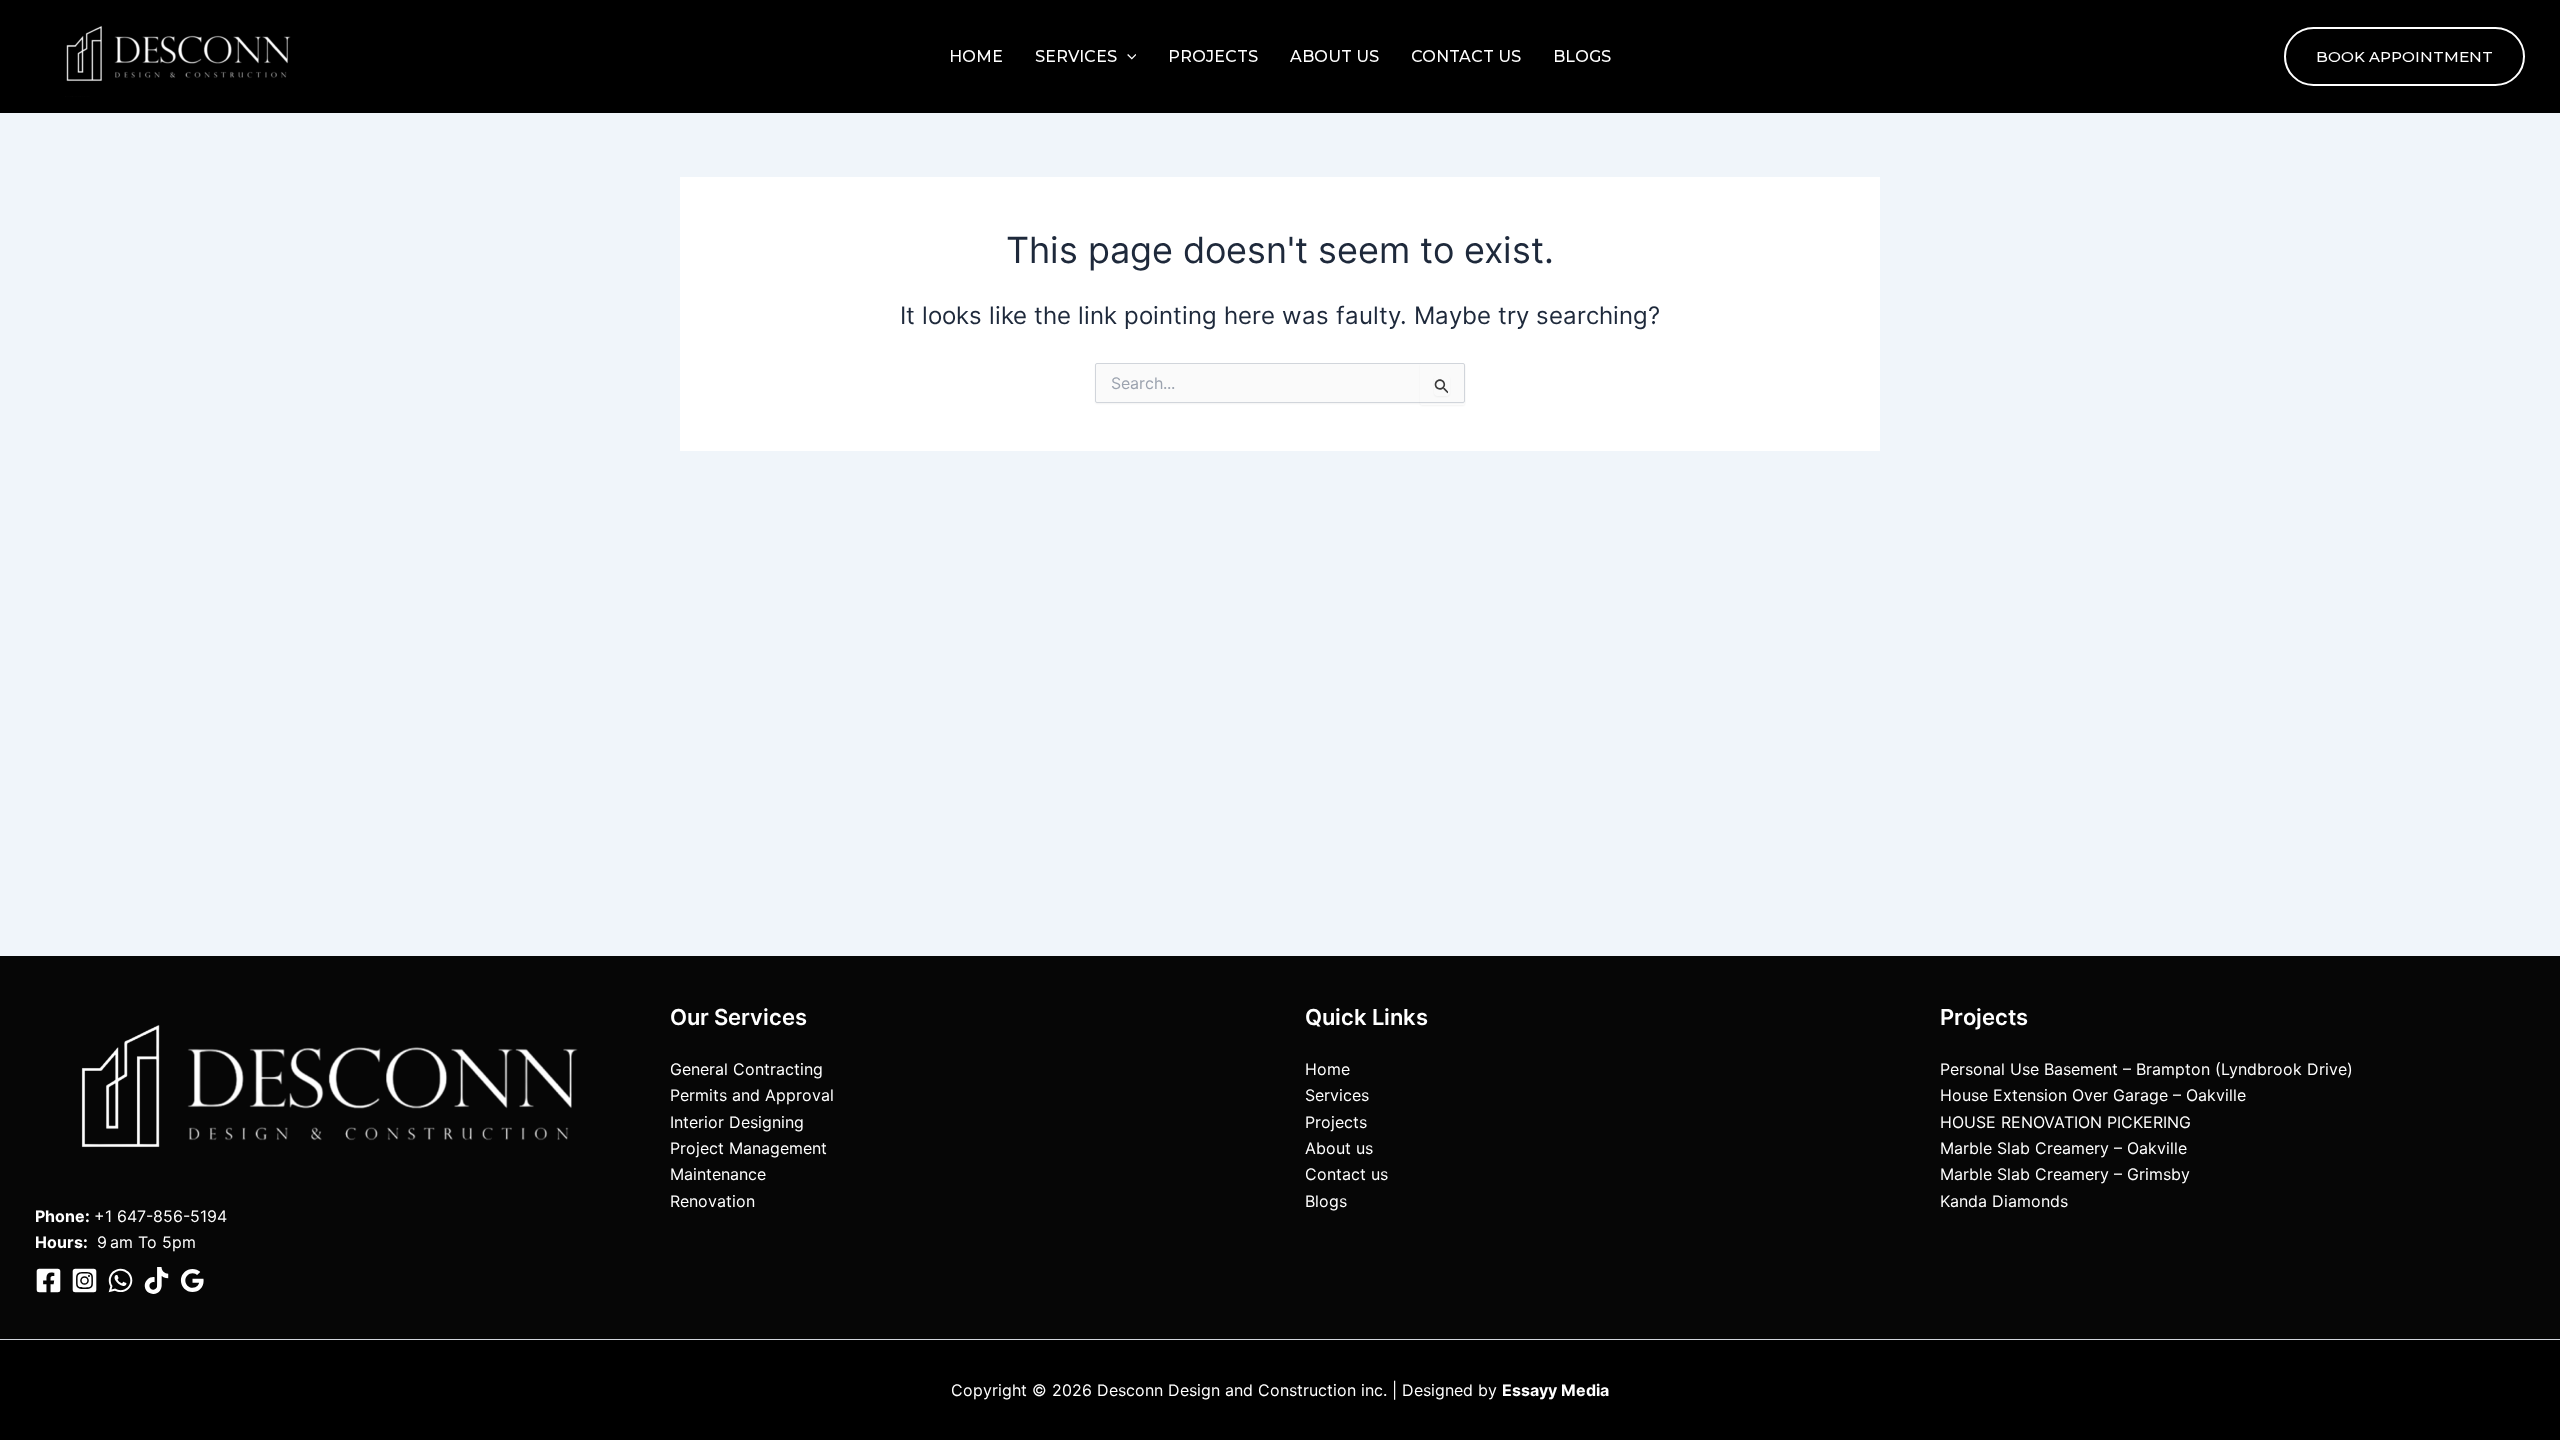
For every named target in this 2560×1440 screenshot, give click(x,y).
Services (1076, 56)
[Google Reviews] (192, 1280)
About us (1334, 56)
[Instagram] (84, 1280)
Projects (1213, 56)
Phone (60, 1216)
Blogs (1582, 56)
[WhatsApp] (120, 1280)
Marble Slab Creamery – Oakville (2063, 1148)
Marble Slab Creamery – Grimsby (2065, 1174)
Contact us (1466, 56)
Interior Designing (737, 1122)
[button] (1127, 57)
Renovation (712, 1201)
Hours (59, 1242)
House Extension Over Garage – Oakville (2093, 1095)
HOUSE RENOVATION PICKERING (2065, 1122)
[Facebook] (48, 1280)
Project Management (748, 1148)
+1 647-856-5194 (160, 1216)
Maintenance (718, 1174)
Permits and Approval (752, 1095)
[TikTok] (156, 1280)
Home (976, 56)
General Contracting (746, 1069)
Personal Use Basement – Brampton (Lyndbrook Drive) (2146, 1069)
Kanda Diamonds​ (2004, 1201)
